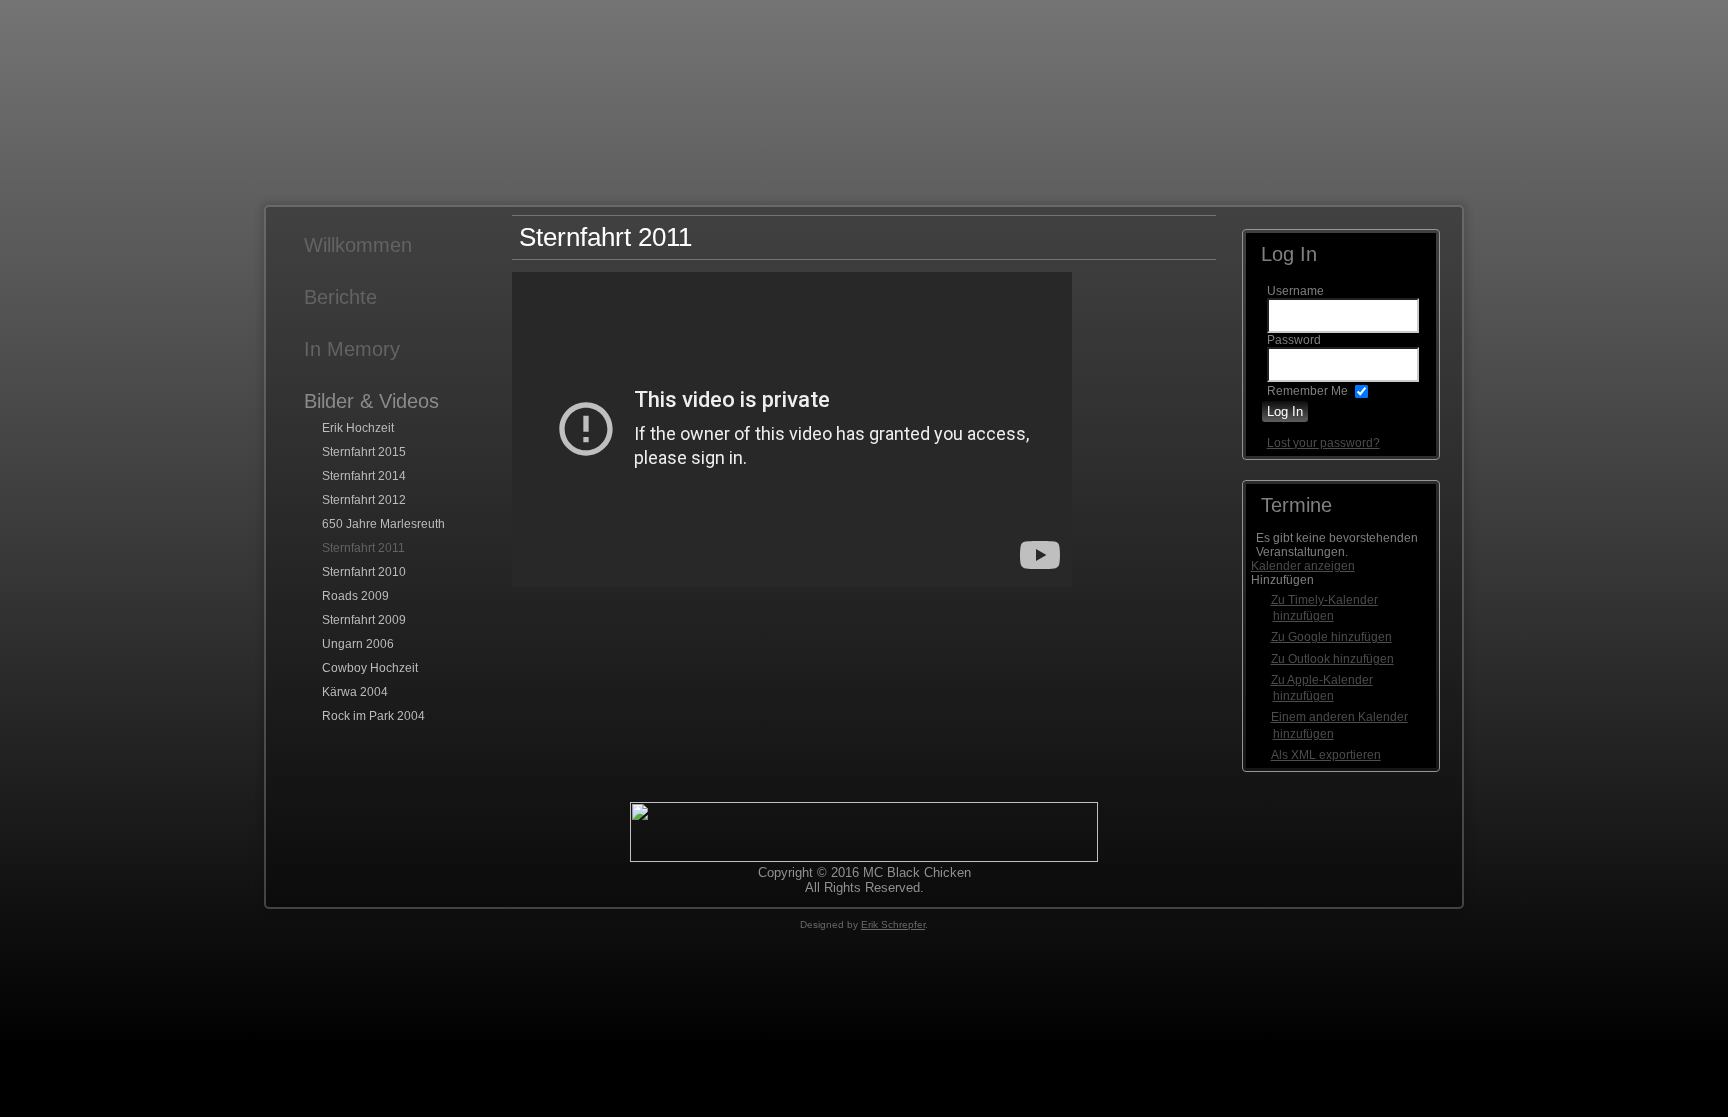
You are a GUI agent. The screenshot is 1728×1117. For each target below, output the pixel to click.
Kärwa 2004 (355, 692)
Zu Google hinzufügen (1331, 637)
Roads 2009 (355, 596)
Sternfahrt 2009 (364, 620)
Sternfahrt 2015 (364, 452)
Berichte (340, 297)
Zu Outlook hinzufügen (1332, 659)
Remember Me (1307, 391)
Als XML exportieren (1326, 755)
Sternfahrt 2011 (363, 548)
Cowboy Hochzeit (370, 668)
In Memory (352, 349)
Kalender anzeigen (1303, 566)
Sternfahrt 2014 (364, 476)
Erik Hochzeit (358, 428)
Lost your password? (1323, 443)
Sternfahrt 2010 (364, 572)
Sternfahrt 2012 (364, 500)
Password (1294, 340)
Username (1295, 291)
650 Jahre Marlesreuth (383, 524)
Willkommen (358, 245)
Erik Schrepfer (893, 924)
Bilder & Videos (371, 401)
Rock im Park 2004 (373, 716)
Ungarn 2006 (358, 644)
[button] (1282, 580)
